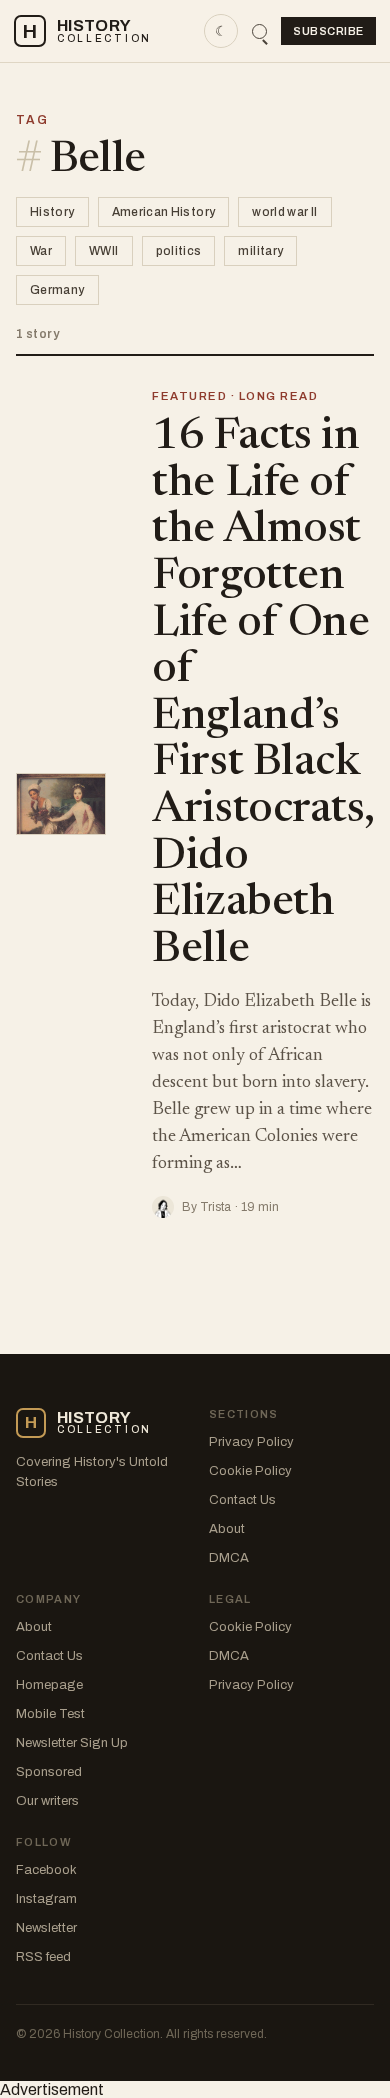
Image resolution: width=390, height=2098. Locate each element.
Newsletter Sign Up (72, 1743)
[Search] (259, 31)
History (52, 212)
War (41, 251)
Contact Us (242, 1500)
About (227, 1529)
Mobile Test (50, 1714)
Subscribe (328, 31)
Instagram (46, 1899)
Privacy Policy (251, 1442)
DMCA (229, 1558)
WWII (103, 251)
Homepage (49, 1685)
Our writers (47, 1801)
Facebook (46, 1870)
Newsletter (46, 1928)
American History (164, 212)
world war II (284, 212)
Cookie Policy (250, 1471)
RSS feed (43, 1957)
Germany (57, 290)
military (260, 251)
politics (179, 251)
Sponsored (49, 1772)
